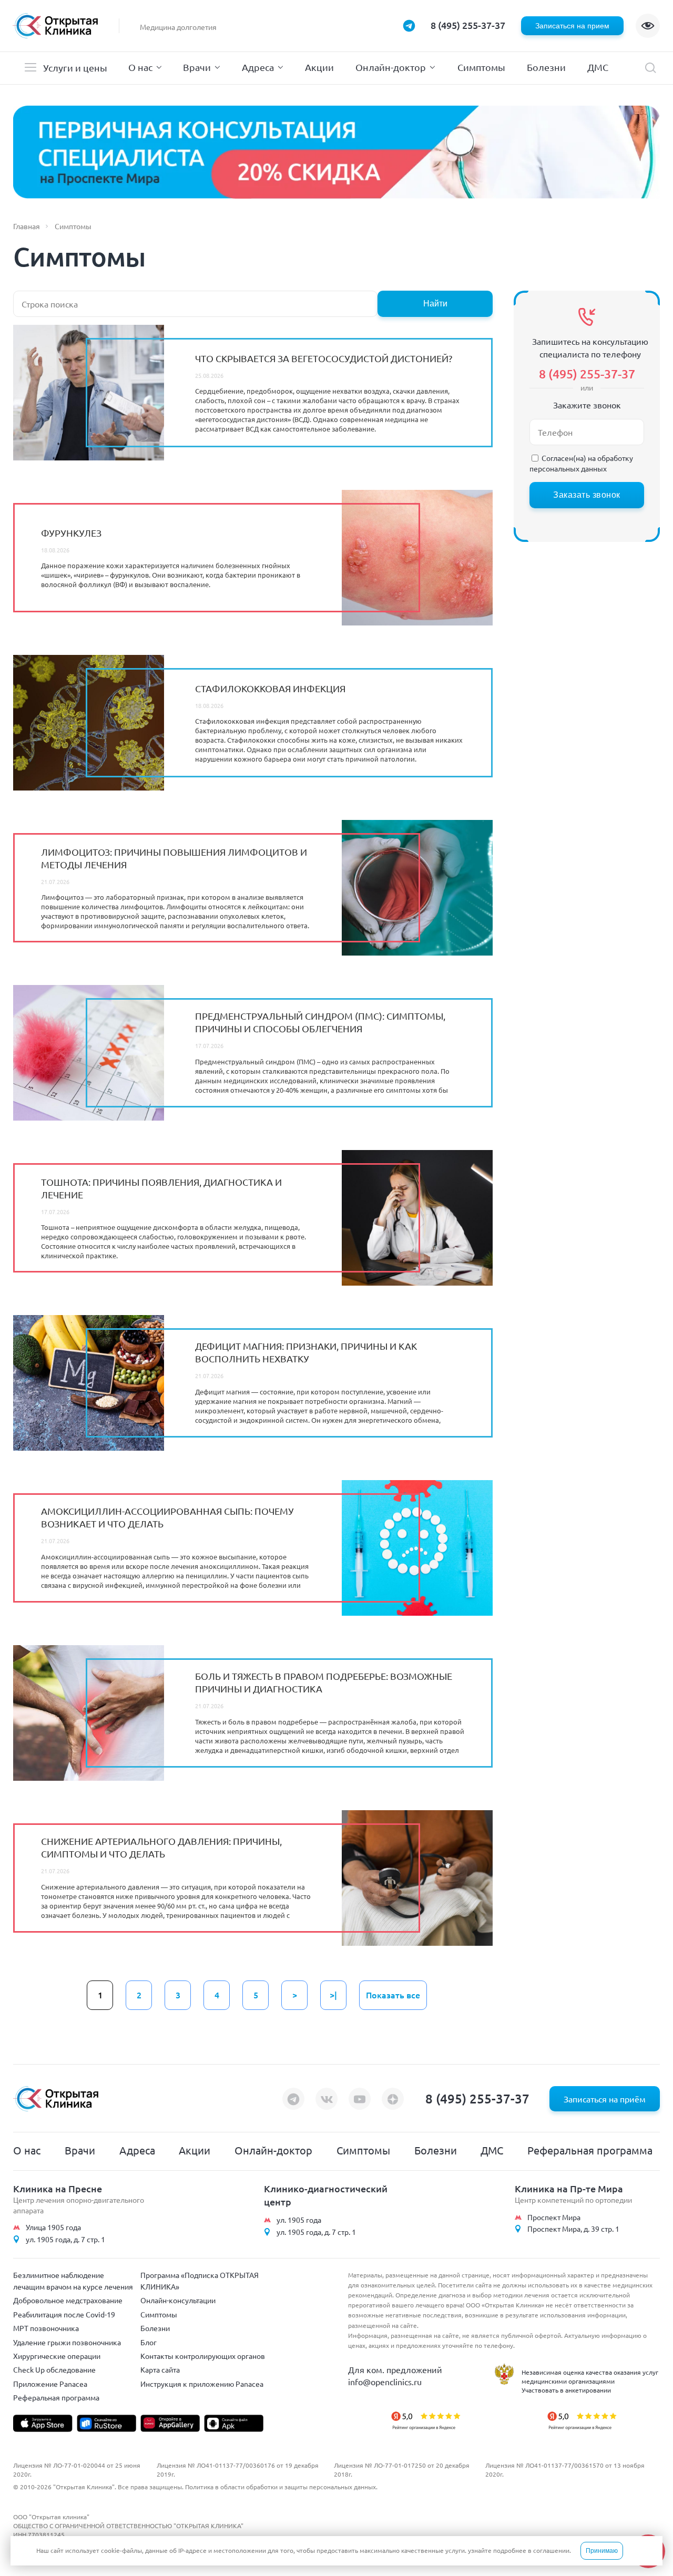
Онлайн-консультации (178, 2300)
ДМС (598, 67)
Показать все (393, 1995)
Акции (319, 67)
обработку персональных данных (581, 463)
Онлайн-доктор (391, 67)
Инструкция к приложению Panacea (202, 2384)
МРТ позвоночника (46, 2328)
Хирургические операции (57, 2356)
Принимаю (602, 2551)
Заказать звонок (587, 495)
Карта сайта (160, 2369)
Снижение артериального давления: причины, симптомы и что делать (161, 1847)
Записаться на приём (605, 2099)
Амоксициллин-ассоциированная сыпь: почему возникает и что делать (167, 1517)
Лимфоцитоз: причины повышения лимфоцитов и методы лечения (174, 858)
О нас (140, 67)
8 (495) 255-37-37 (468, 25)
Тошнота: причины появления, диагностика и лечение (161, 1188)
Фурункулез (71, 533)
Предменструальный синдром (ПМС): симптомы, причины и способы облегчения (320, 1022)
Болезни (546, 67)
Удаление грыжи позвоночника (67, 2342)
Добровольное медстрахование (68, 2300)
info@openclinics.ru (385, 2382)
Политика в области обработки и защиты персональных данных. (281, 2487)
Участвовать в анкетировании (566, 2390)
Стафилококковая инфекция (270, 688)
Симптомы (481, 67)
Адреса (258, 67)
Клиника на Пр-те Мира (569, 2188)
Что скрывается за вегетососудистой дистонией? (324, 358)
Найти (435, 304)
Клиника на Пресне (58, 2188)
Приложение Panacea (50, 2384)
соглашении (551, 2550)
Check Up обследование (54, 2369)
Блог (149, 2342)
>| (333, 1995)
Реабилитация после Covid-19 (64, 2314)
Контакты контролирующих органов (203, 2356)
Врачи (197, 67)
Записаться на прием (572, 26)
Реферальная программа (590, 2150)
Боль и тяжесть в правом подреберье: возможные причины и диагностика (324, 1682)
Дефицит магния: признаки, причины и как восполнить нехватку (306, 1352)
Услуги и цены (75, 68)
